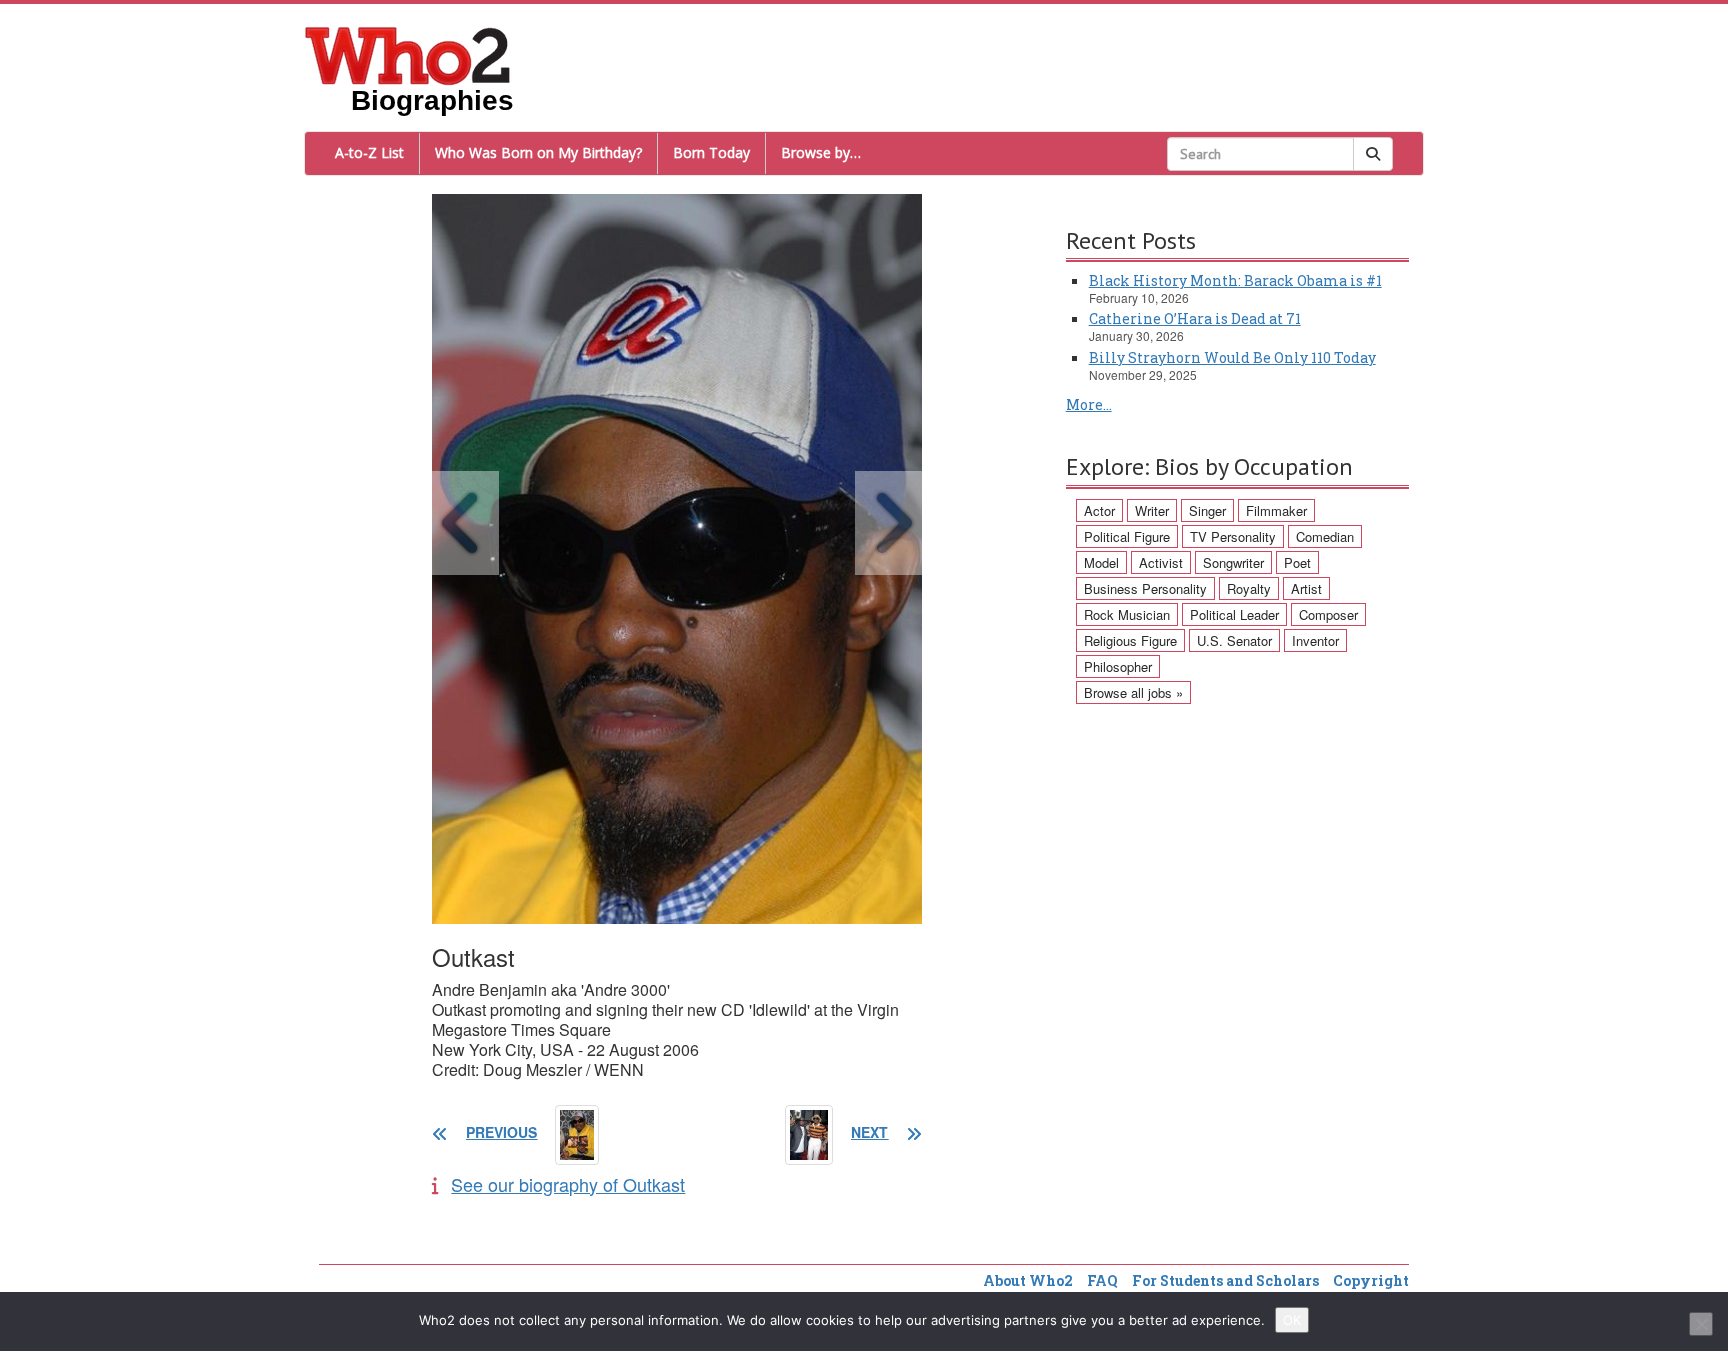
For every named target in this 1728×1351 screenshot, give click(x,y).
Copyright (1371, 1280)
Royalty (1249, 588)
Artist (1306, 588)
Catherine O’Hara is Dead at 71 (1195, 318)
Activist (1161, 562)
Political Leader (1234, 614)
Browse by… (821, 152)
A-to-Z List (369, 152)
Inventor (1315, 640)
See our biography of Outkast (568, 1184)
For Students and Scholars (1225, 1280)
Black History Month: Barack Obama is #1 (1235, 280)
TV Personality (1233, 536)
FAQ (1102, 1280)
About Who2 (1028, 1280)
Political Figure (1127, 536)
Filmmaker (1276, 510)
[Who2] (408, 54)
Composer (1328, 614)
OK (1292, 1320)
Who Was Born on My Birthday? (538, 152)
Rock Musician (1127, 614)
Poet (1297, 562)
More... (1089, 404)
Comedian (1325, 536)
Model (1101, 562)
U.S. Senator (1234, 640)
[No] (1701, 1324)
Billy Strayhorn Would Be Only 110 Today (1232, 357)
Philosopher (1118, 666)
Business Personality (1145, 588)
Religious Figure (1130, 640)
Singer (1207, 510)
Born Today (711, 152)
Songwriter (1233, 562)
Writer (1152, 510)
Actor (1099, 510)
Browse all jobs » (1133, 692)
